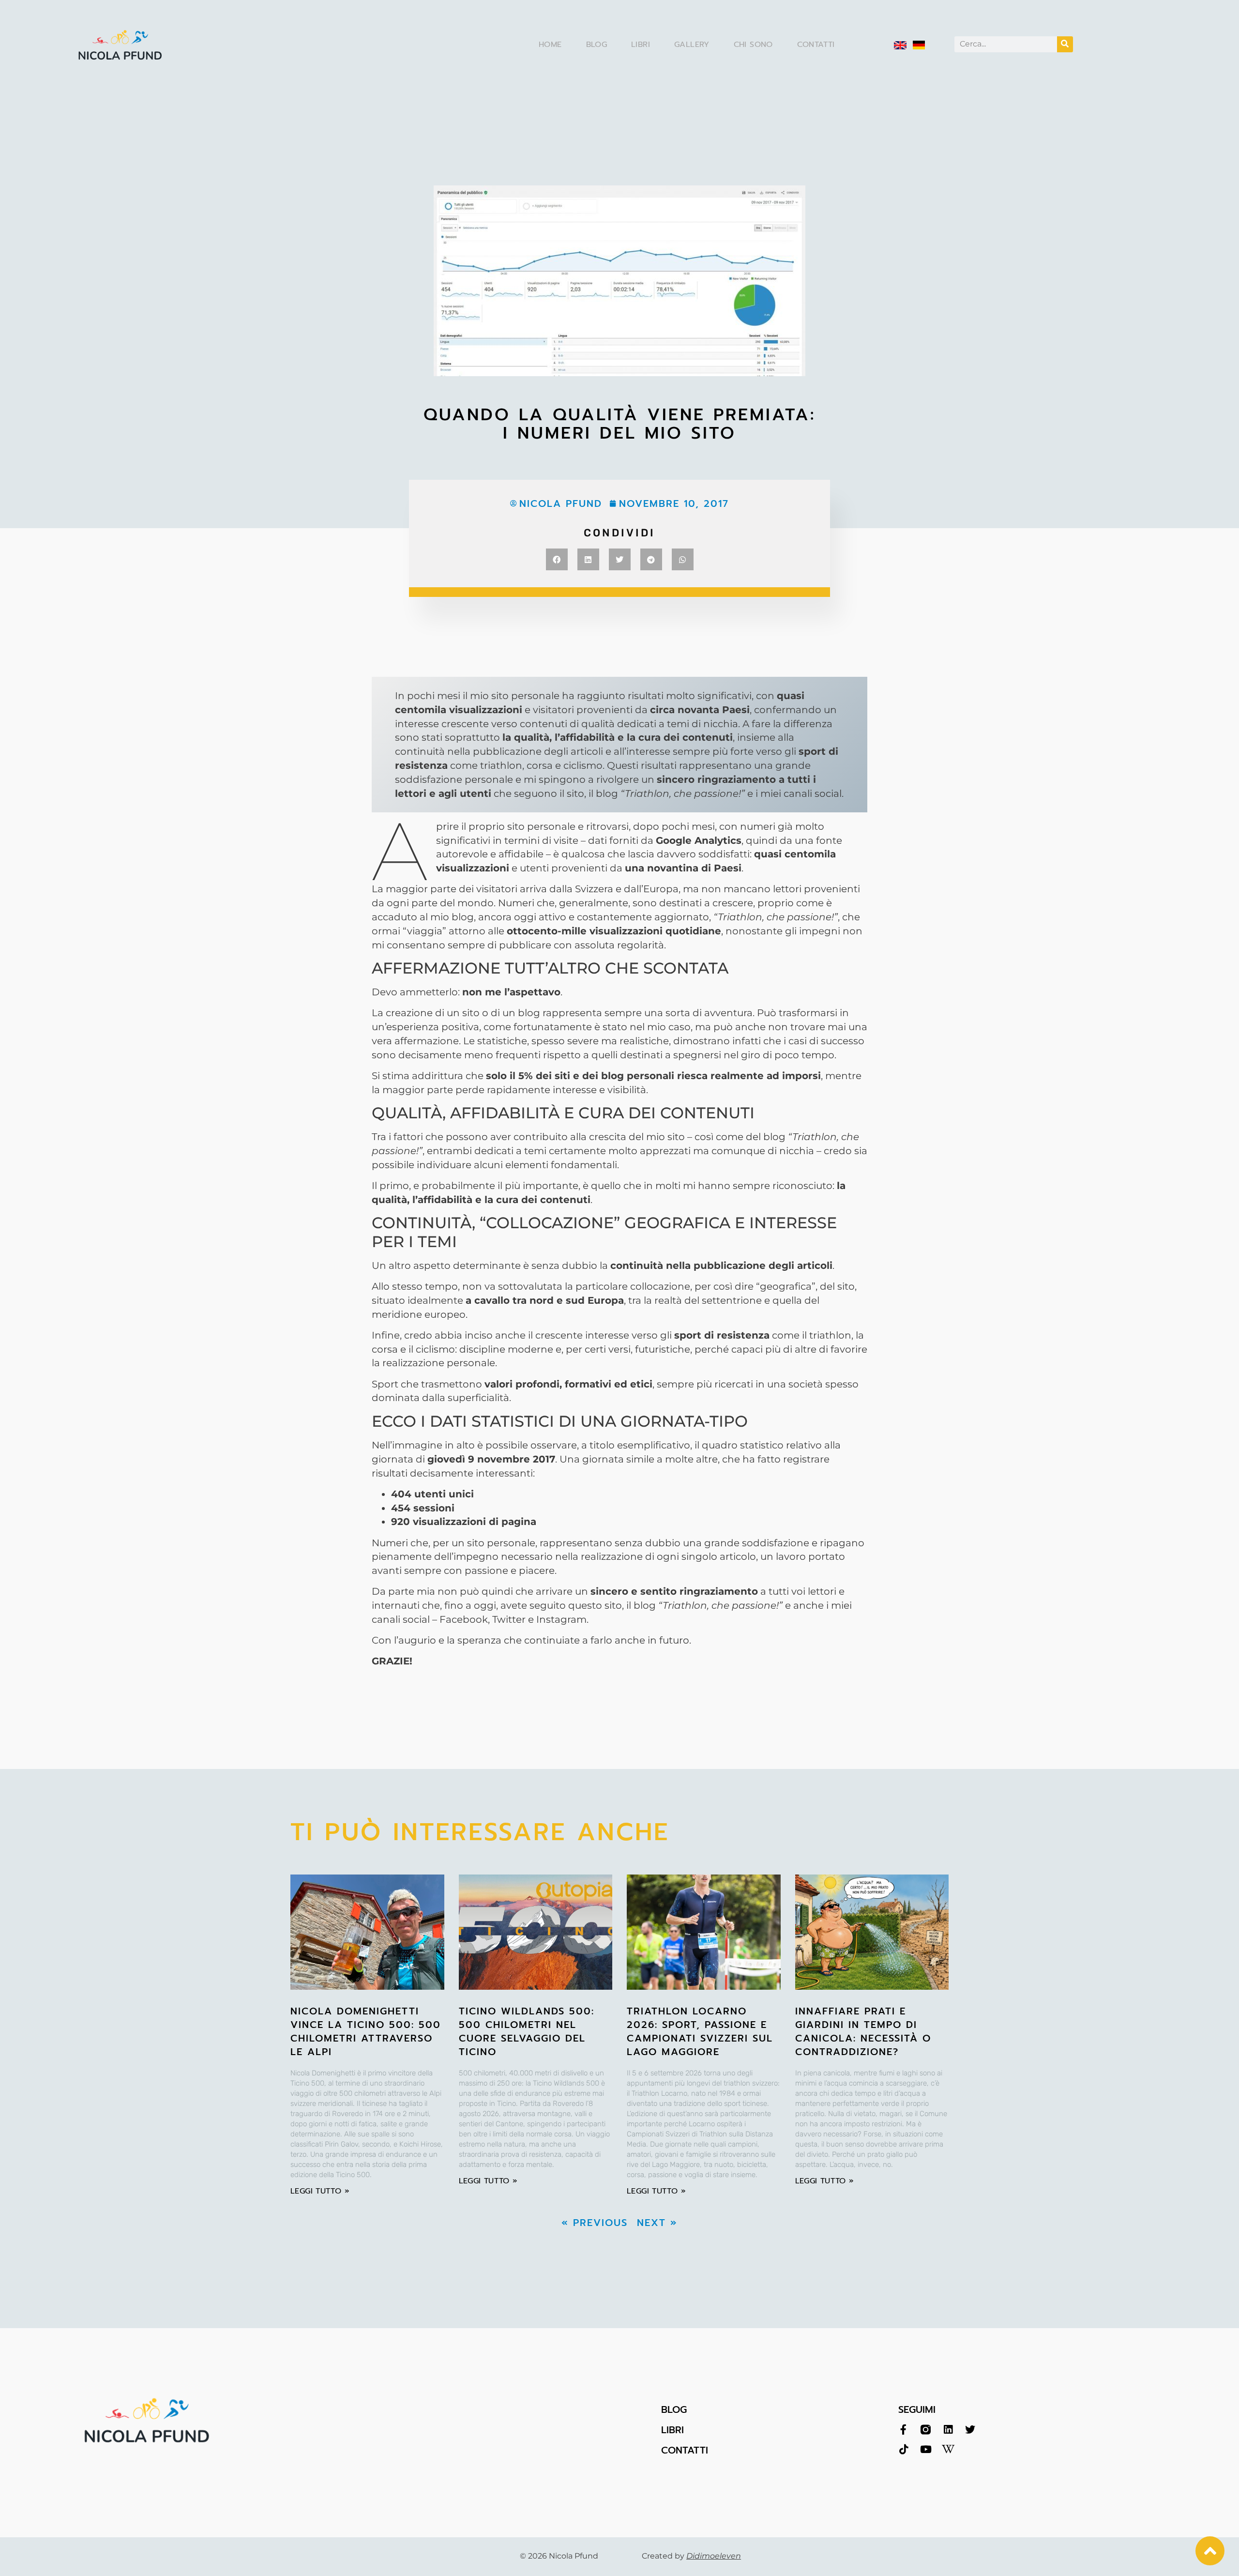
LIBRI (672, 2430)
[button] (557, 559)
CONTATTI (685, 2450)
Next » (657, 2223)
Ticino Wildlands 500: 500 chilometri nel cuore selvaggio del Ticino (527, 2031)
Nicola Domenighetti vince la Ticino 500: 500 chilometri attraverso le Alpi (366, 2031)
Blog (597, 45)
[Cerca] (1065, 44)
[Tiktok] (903, 2449)
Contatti (816, 45)
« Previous (595, 2223)
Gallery (692, 45)
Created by (691, 2556)
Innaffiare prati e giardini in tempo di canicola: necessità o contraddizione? (863, 2031)
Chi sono (753, 45)
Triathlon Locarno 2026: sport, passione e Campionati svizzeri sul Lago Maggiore (700, 2031)
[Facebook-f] (903, 2430)
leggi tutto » (320, 2191)
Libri (641, 45)
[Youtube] (926, 2449)
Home (550, 45)
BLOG (674, 2409)
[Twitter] (970, 2430)
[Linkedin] (948, 2430)
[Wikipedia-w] (948, 2449)
